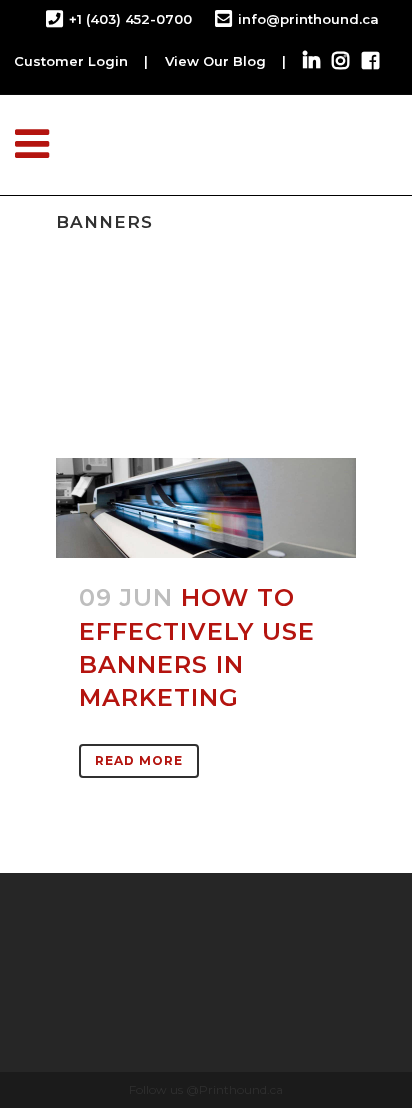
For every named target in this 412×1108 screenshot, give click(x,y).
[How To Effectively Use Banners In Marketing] (206, 508)
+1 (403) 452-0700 (130, 19)
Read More (139, 760)
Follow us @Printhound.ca (206, 1089)
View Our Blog (215, 61)
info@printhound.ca (308, 19)
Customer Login (71, 61)
